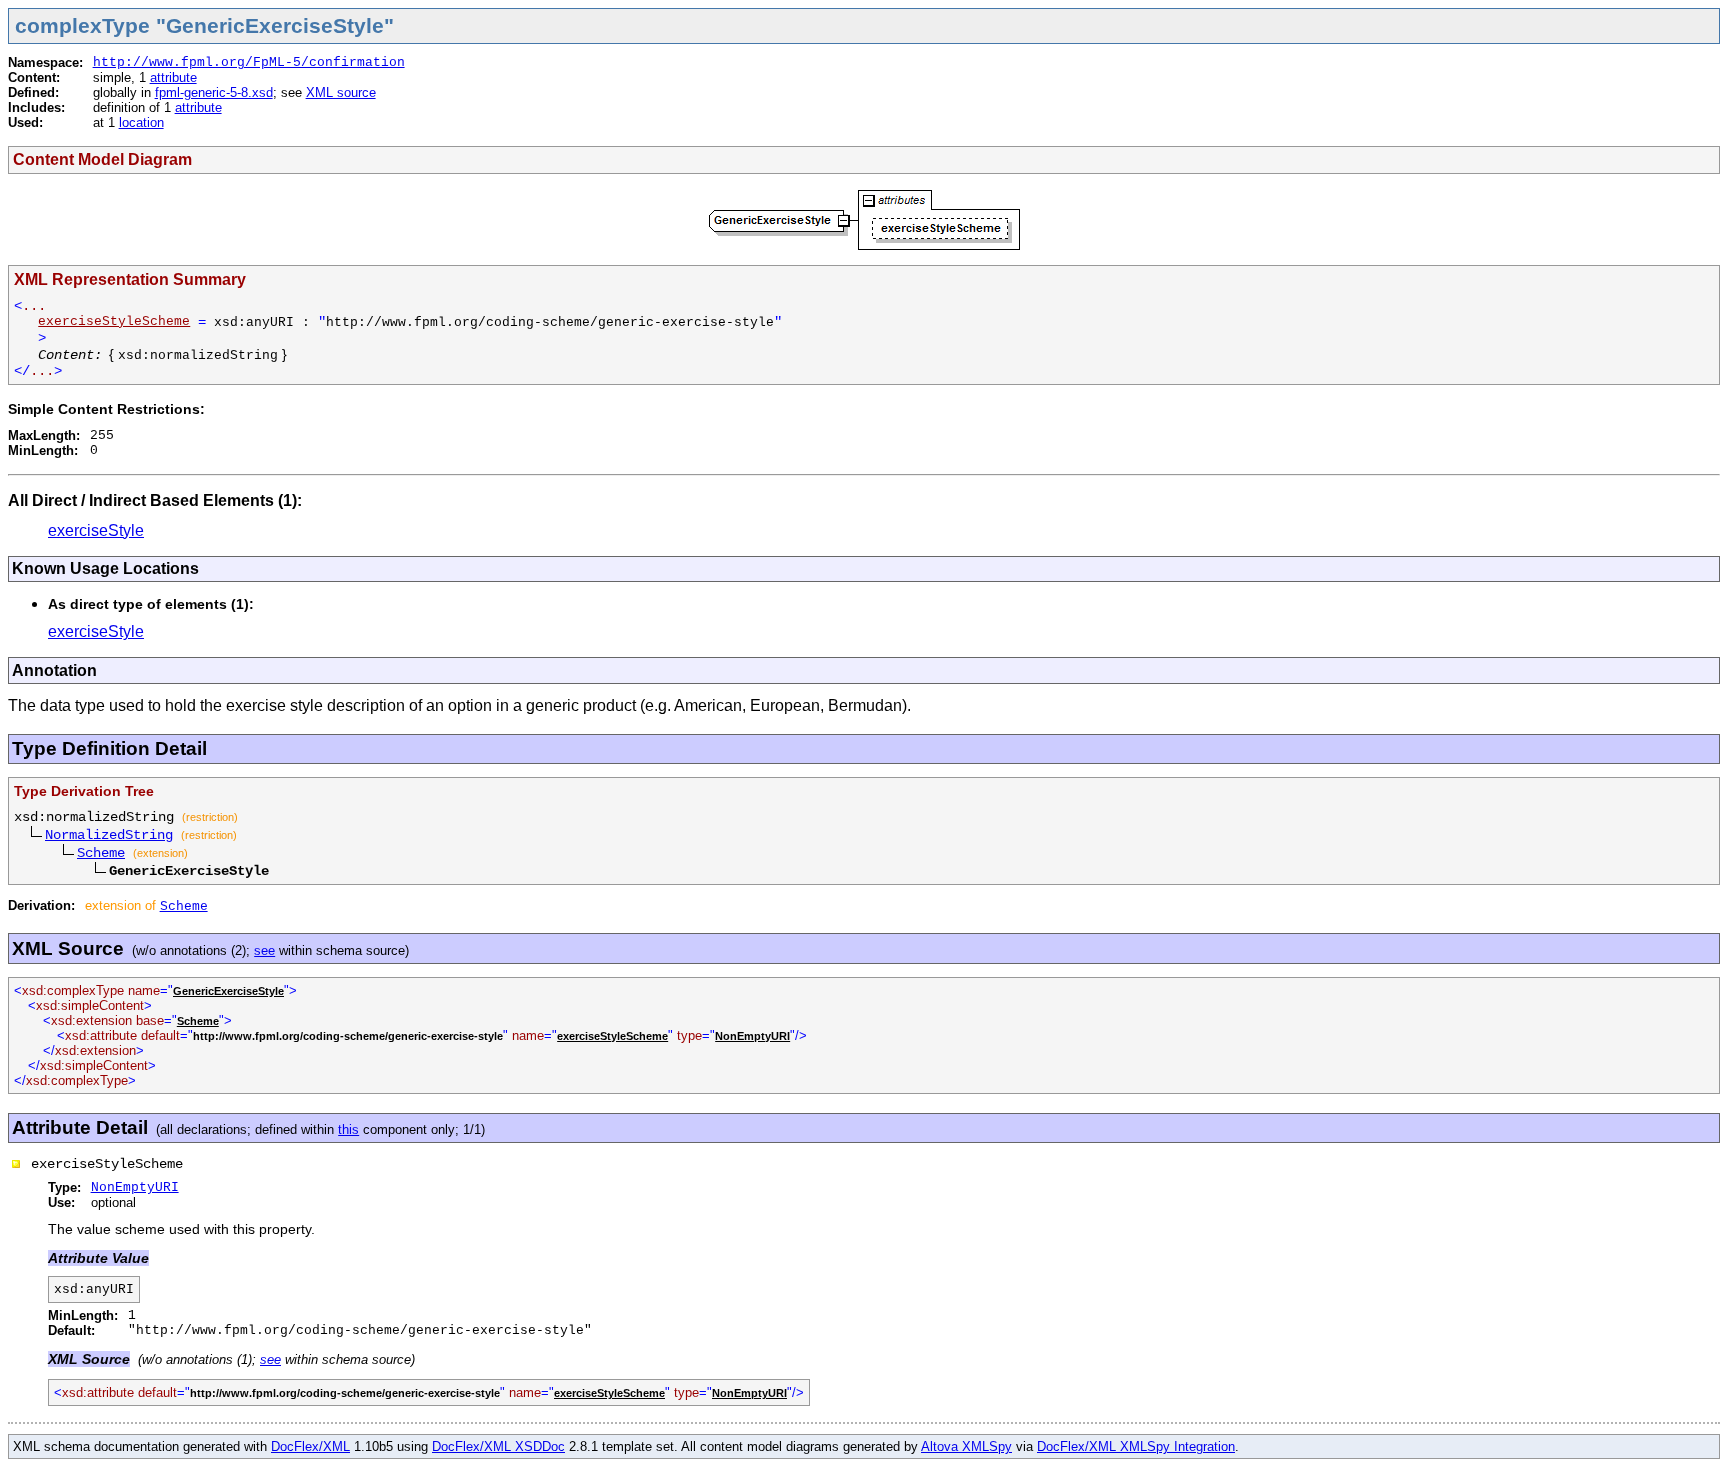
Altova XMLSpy (966, 1446)
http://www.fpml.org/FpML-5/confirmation (249, 62)
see (264, 950)
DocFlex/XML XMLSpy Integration (1136, 1446)
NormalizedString (109, 835)
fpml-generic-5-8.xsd (214, 92)
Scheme (101, 853)
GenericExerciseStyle (228, 991)
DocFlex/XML (310, 1446)
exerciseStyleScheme (114, 321)
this (348, 1129)
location (141, 122)
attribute (173, 77)
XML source (341, 92)
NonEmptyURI (752, 1036)
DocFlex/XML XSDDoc (498, 1446)
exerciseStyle (96, 530)
